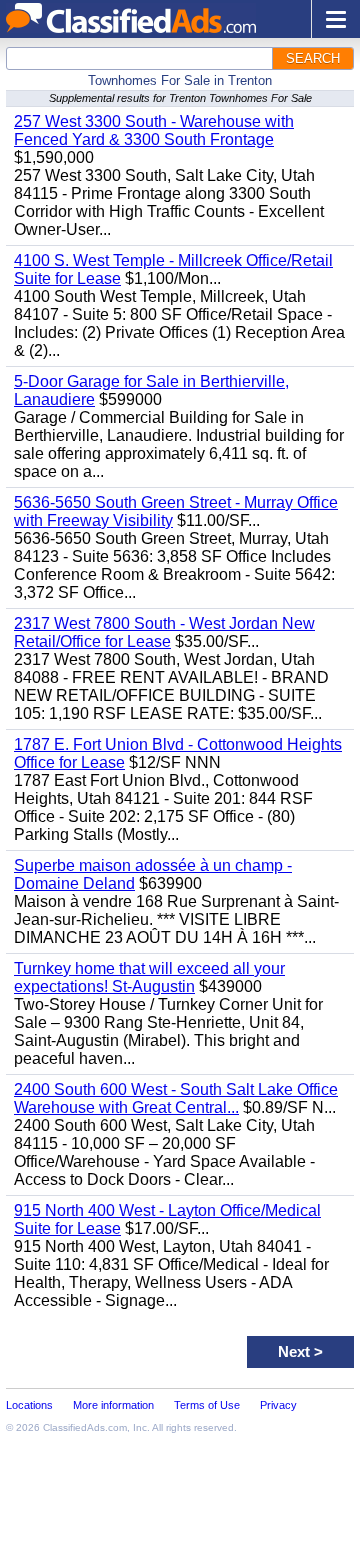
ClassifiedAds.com (85, 1427)
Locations (29, 1405)
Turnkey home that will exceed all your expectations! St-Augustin (149, 977)
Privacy (278, 1405)
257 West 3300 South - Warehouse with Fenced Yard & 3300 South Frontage (154, 130)
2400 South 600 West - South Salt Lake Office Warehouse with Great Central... (176, 1098)
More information (113, 1405)
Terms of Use (207, 1405)
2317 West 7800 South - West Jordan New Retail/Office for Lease (164, 632)
